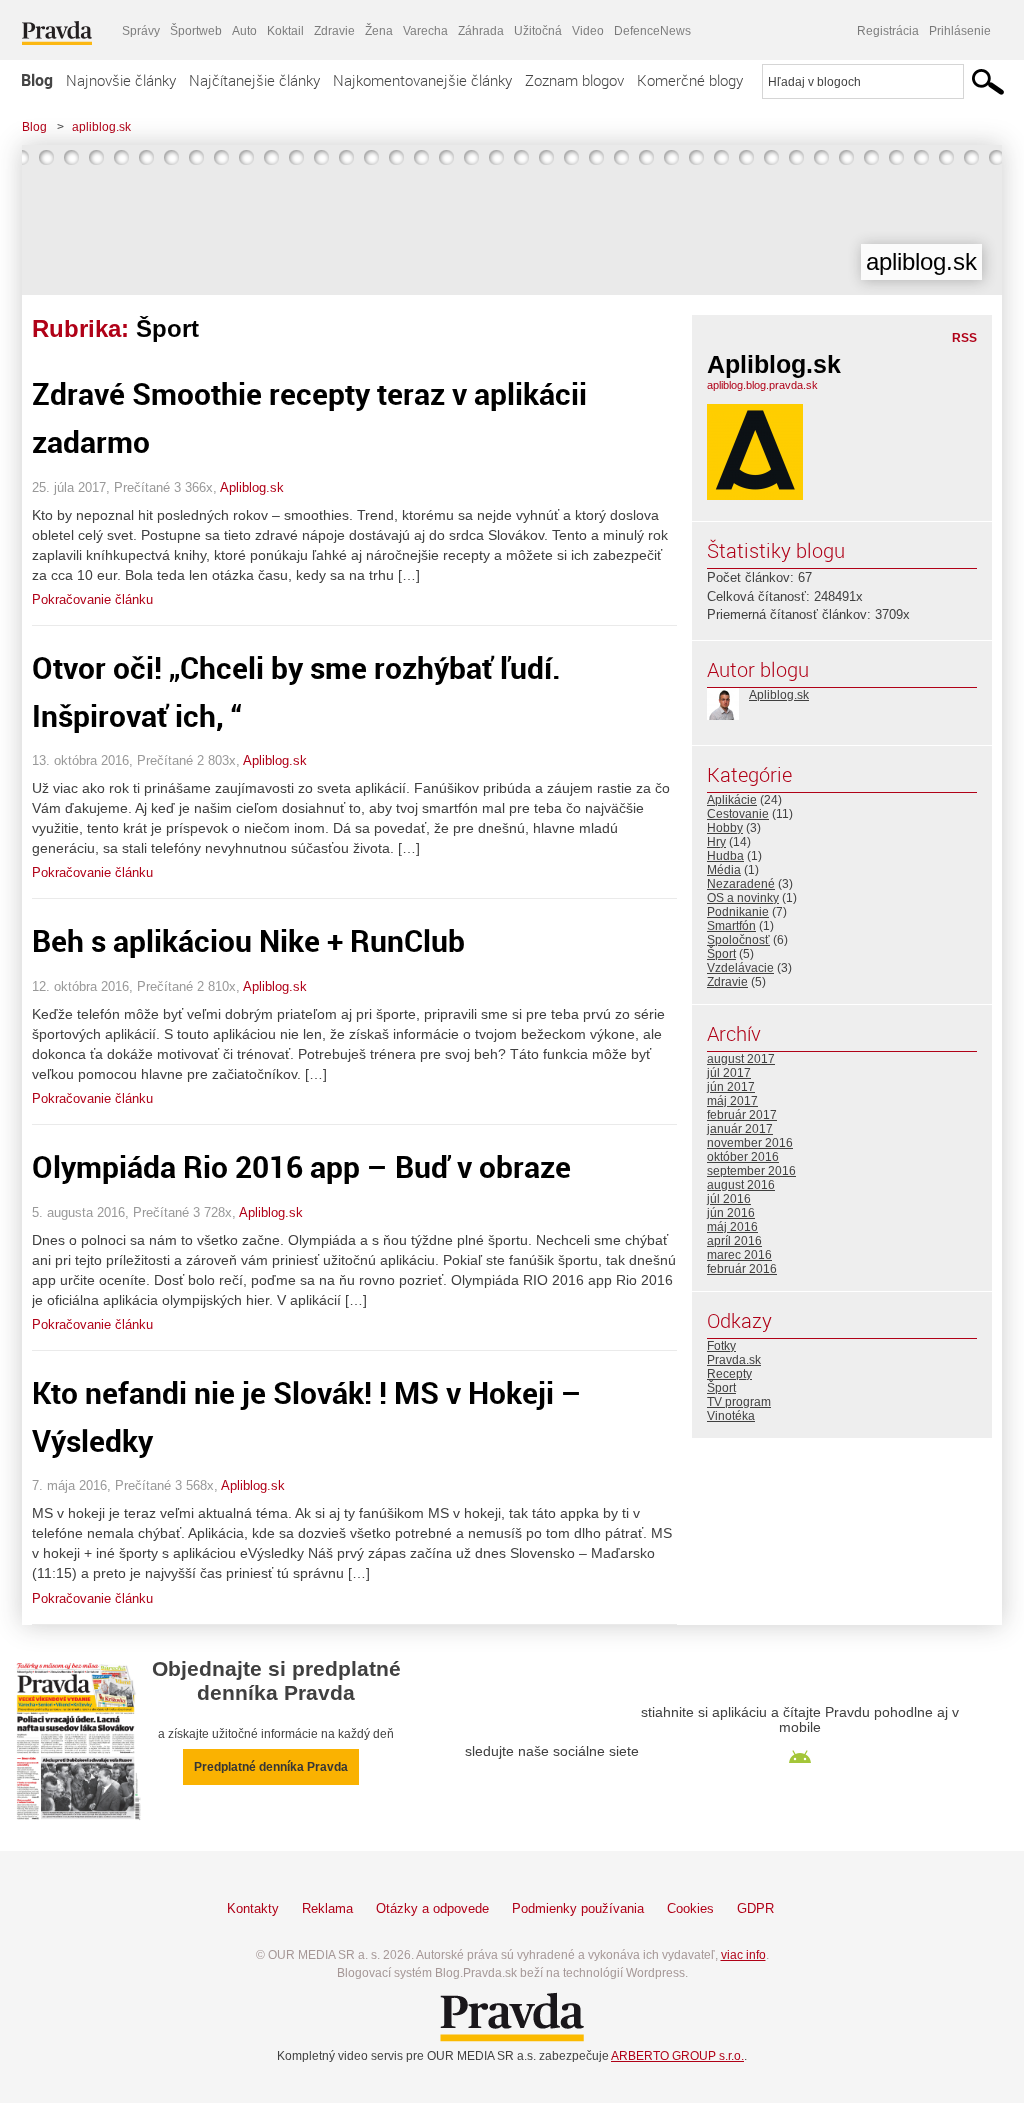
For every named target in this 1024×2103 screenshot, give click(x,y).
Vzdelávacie (740, 968)
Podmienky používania (578, 1908)
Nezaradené (741, 884)
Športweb (196, 31)
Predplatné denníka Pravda (271, 1767)
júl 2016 (729, 1199)
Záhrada (481, 31)
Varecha (425, 31)
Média (724, 870)
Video (588, 31)
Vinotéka (731, 1416)
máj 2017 (732, 1101)
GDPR (755, 1908)
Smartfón (731, 926)
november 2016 (750, 1143)
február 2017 (742, 1115)
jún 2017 (731, 1087)
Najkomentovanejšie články (422, 80)
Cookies (690, 1908)
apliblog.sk (101, 127)
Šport (721, 954)
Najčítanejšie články (254, 80)
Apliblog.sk (252, 487)
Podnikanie (738, 912)
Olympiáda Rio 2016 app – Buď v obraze (301, 1166)
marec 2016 (739, 1255)
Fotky (721, 1346)
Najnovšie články (121, 80)
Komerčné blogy (690, 80)
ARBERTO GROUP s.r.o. (677, 2056)
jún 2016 (731, 1213)
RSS (964, 338)
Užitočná (538, 31)
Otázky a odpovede (432, 1908)
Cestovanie (738, 814)
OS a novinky (743, 898)
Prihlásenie (960, 31)
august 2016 (741, 1185)
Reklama (327, 1908)
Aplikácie (732, 800)
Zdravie (334, 31)
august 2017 (741, 1059)
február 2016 (742, 1269)
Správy (141, 31)
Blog (37, 80)
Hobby (725, 828)
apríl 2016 (734, 1241)
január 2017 (740, 1129)
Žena (379, 31)
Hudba (725, 856)
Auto (244, 31)
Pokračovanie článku (92, 599)
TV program (739, 1402)
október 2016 (743, 1157)
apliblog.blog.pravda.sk (762, 385)
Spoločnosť (738, 940)
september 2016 (751, 1171)
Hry (716, 842)
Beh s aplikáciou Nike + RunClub (248, 940)
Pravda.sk (734, 1360)
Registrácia (888, 31)
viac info (743, 1955)
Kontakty (253, 1908)
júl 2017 (729, 1073)
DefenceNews (652, 31)
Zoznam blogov (574, 80)
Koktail (285, 31)
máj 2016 (732, 1227)
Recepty (729, 1374)
